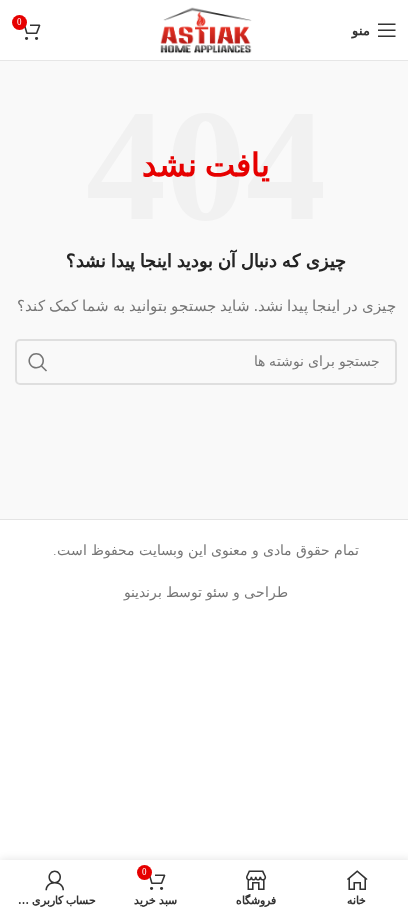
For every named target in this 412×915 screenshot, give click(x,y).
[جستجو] (38, 362)
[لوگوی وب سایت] (206, 28)
